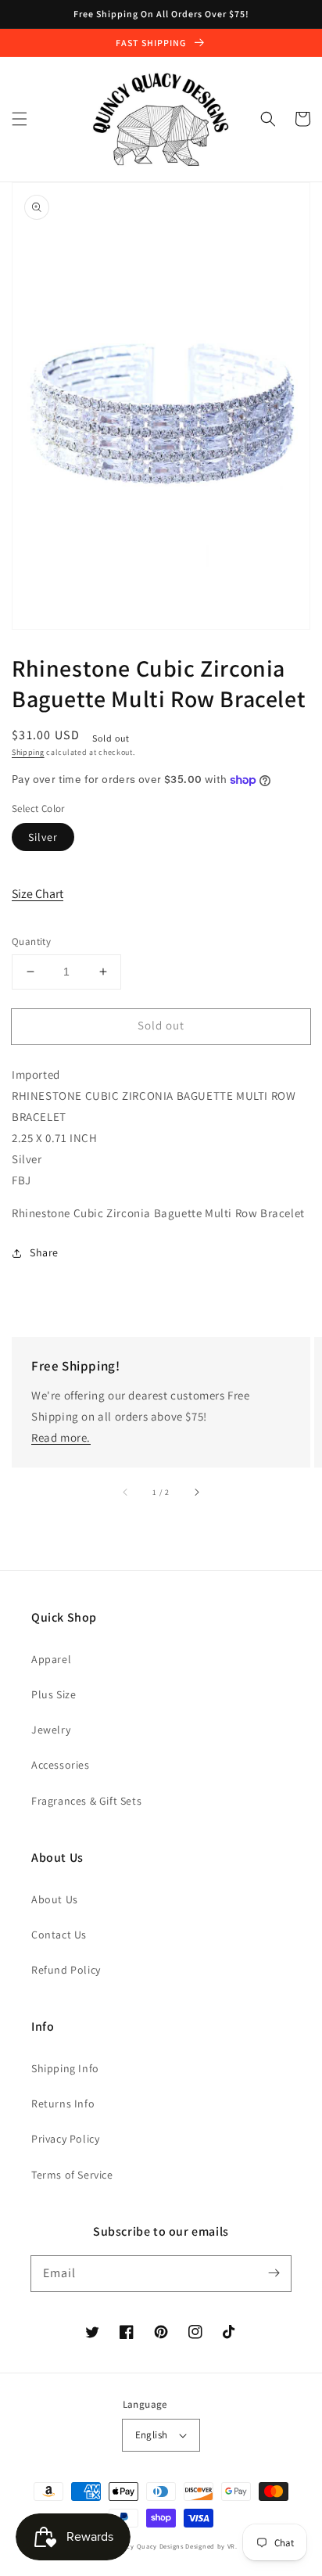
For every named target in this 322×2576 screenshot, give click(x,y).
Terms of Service (72, 2175)
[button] (20, 119)
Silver (43, 837)
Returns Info (63, 2104)
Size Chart (38, 894)
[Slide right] (196, 1493)
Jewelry (51, 1730)
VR (231, 2546)
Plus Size (54, 1694)
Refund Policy (66, 1970)
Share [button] (44, 1252)
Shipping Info (65, 2068)
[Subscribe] (274, 2273)
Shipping (28, 752)
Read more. (61, 1437)
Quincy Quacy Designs (147, 2546)
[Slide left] (126, 1493)
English (152, 2435)
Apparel (51, 1659)
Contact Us (59, 1935)
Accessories (61, 1765)
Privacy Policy (65, 2139)
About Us (55, 1899)
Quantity (31, 941)
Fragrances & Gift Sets (86, 1801)
